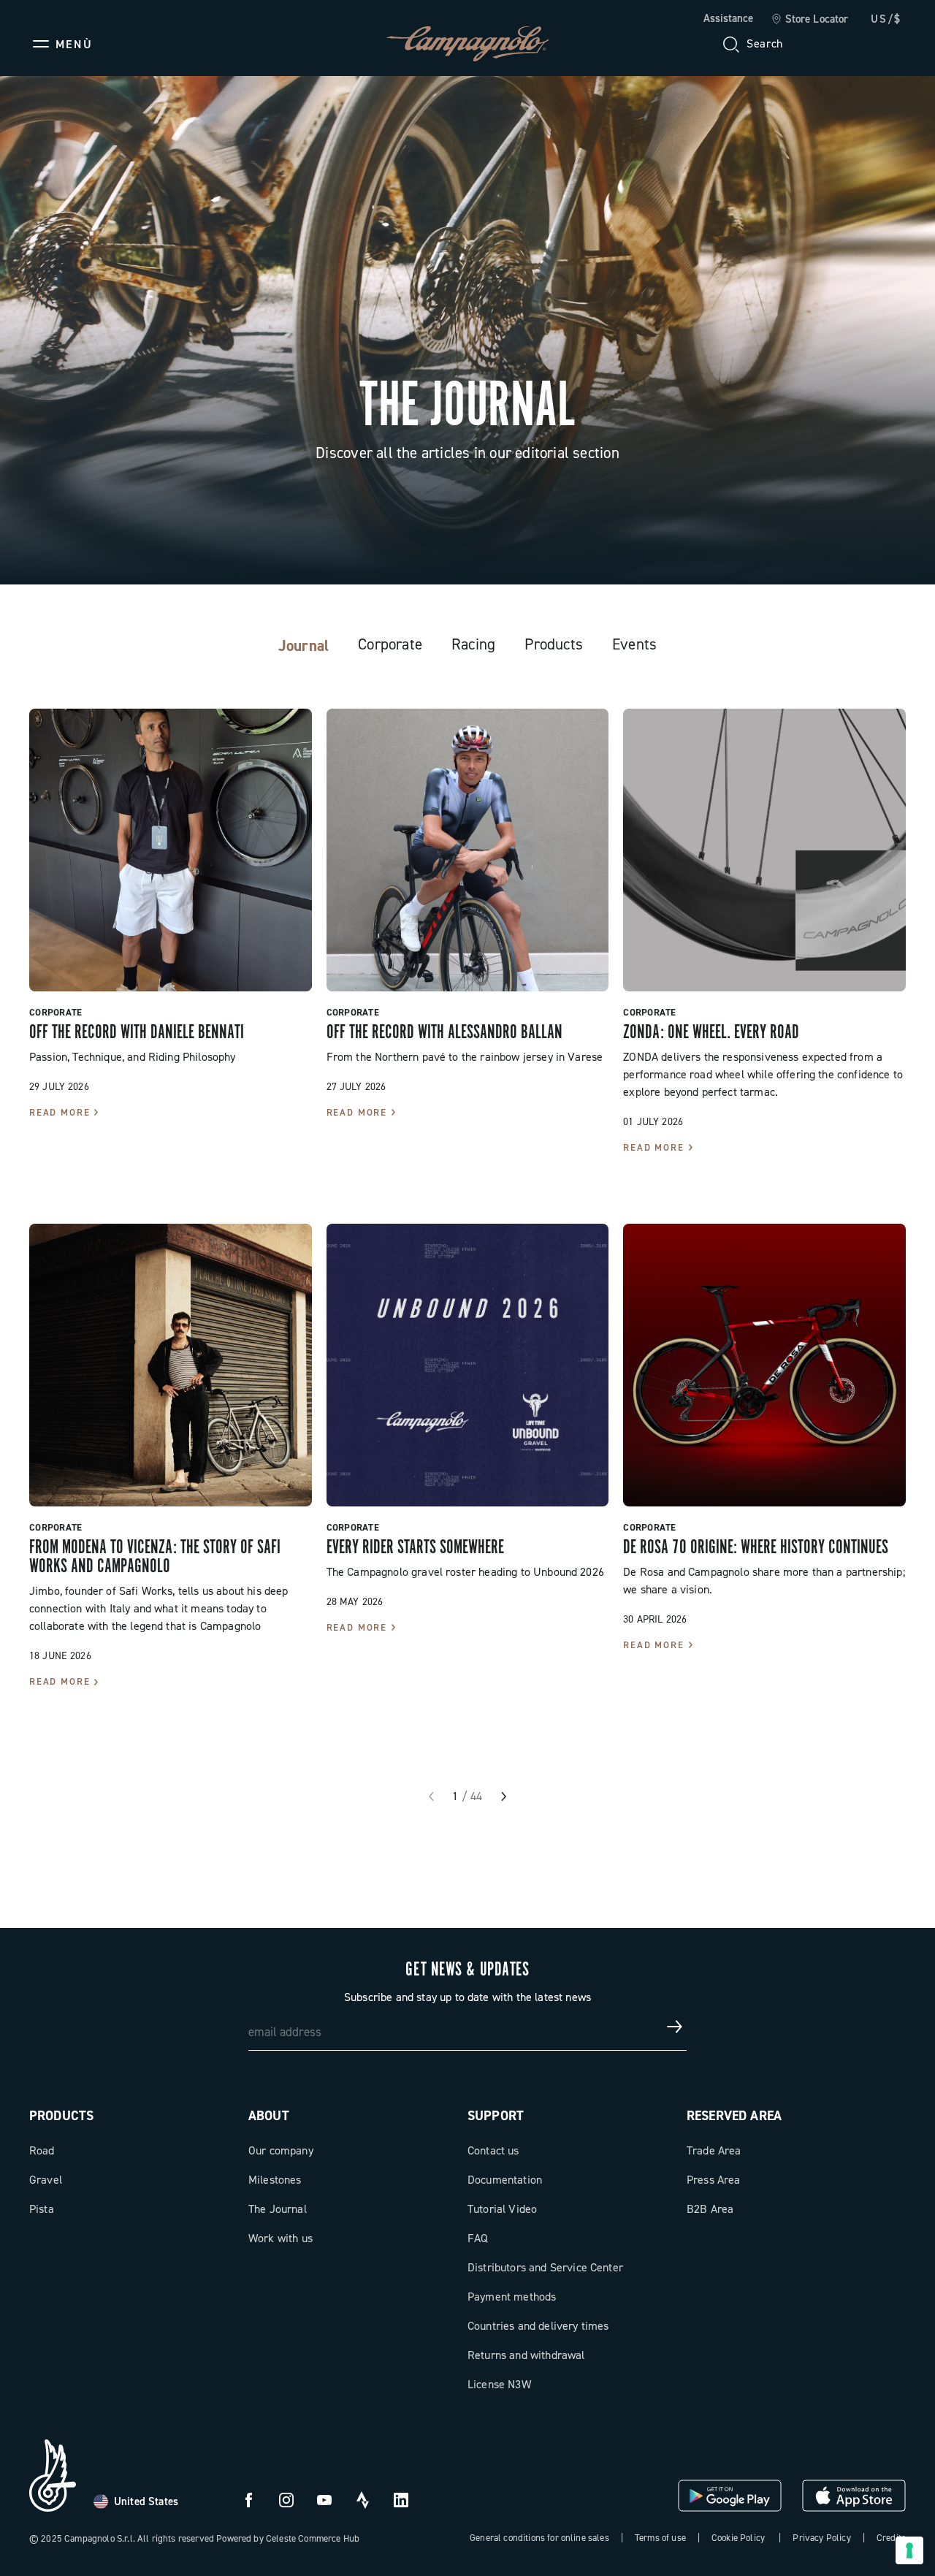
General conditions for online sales (539, 2538)
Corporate (390, 644)
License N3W (499, 2384)
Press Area (714, 2180)
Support (496, 2116)
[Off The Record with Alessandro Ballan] (468, 850)
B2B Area (710, 2209)
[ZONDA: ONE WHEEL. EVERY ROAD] (764, 850)
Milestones (275, 2180)
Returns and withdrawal (526, 2355)
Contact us (493, 2150)
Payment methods (512, 2297)
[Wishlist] (824, 44)
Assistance (728, 18)
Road (42, 2150)
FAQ (478, 2238)
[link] (810, 20)
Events (634, 644)
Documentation (505, 2180)
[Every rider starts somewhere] (468, 1365)
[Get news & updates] (675, 2027)
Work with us (280, 2238)
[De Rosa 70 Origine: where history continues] (764, 1365)
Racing (473, 644)
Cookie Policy (738, 2538)
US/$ (886, 19)
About (269, 2116)
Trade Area (714, 2150)
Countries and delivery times (538, 2326)
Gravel (46, 2180)
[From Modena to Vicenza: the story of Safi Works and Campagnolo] (171, 1365)
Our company (281, 2150)
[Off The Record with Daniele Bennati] (171, 850)
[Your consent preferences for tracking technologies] (909, 2550)
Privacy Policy (821, 2538)
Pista (42, 2209)
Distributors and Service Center (545, 2267)
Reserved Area (734, 2116)
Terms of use (660, 2538)
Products (554, 644)
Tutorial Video (502, 2209)
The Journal (278, 2209)
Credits (891, 2538)
